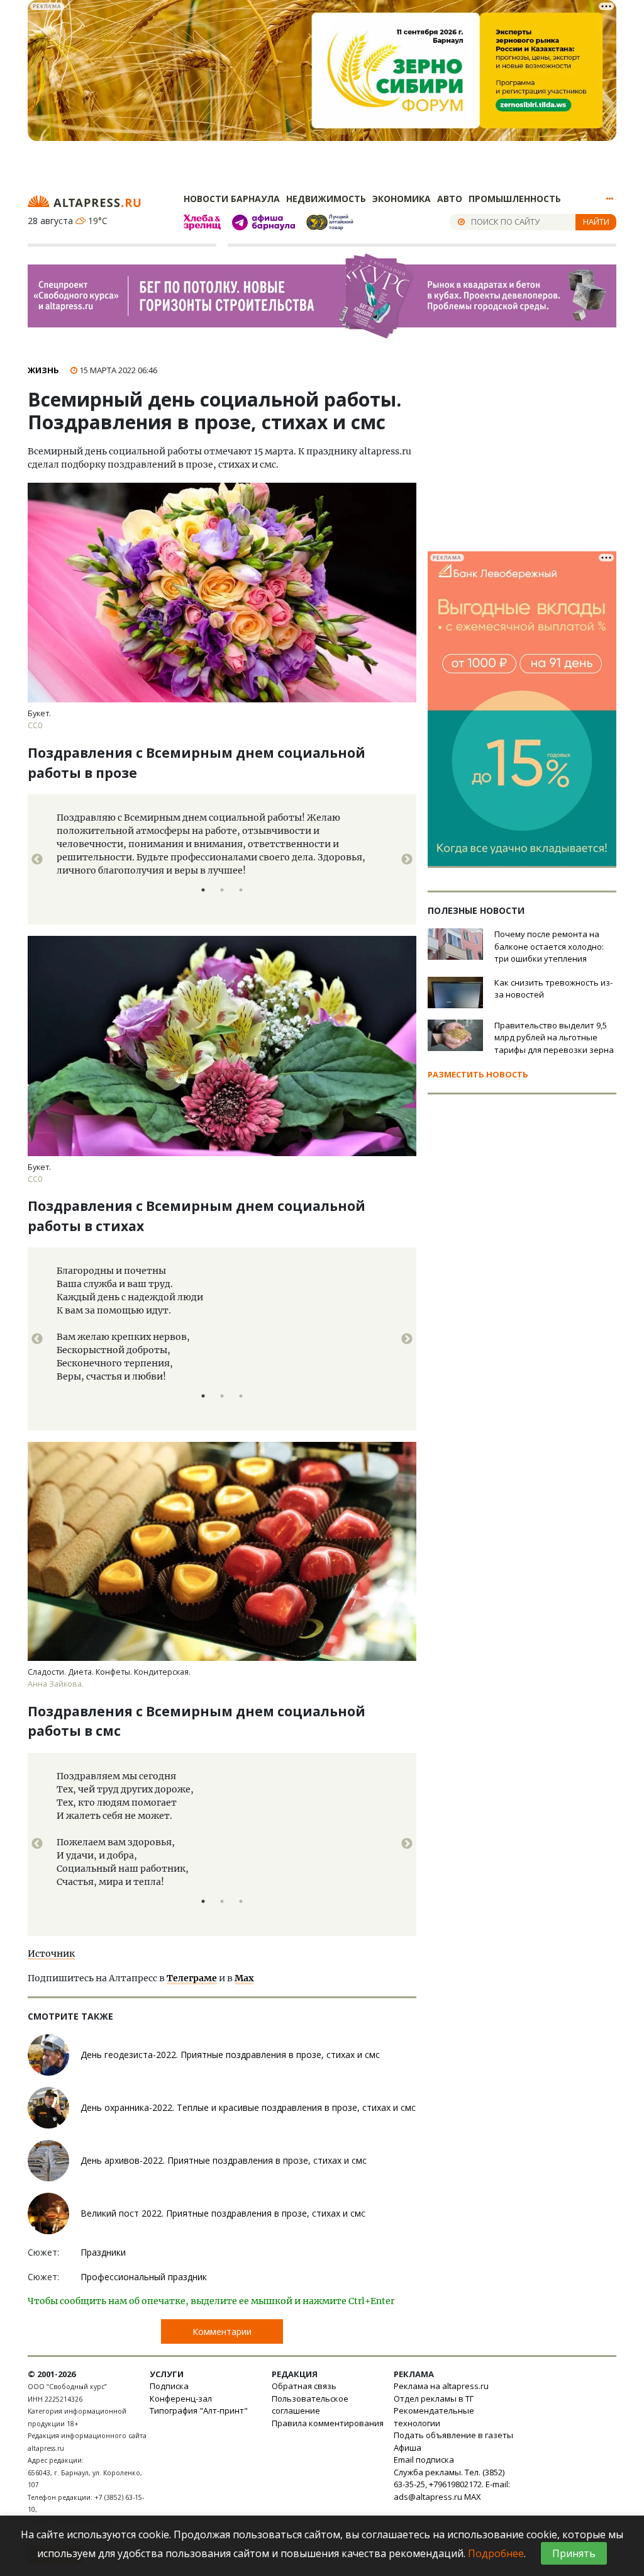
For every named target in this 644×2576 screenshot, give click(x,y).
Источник (51, 1954)
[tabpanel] (222, 859)
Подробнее (496, 2553)
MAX (473, 2497)
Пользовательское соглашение (310, 2405)
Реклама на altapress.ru (441, 2386)
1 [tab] (203, 890)
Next (407, 860)
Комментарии (222, 2331)
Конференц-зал (181, 2399)
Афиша (408, 2448)
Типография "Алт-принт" (199, 2410)
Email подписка (424, 2460)
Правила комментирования (328, 2423)
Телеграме (192, 1978)
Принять (574, 2553)
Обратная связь (304, 2386)
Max (244, 1978)
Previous (37, 860)
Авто (450, 199)
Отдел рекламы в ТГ (434, 2399)
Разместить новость (478, 1074)
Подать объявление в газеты (453, 2435)
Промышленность (515, 199)
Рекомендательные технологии (434, 2417)
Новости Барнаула (232, 199)
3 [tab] (241, 890)
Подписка (169, 2386)
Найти (596, 222)
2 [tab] (222, 890)
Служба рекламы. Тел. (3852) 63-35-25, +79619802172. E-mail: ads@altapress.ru (452, 2484)
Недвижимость (326, 199)
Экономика (402, 199)
